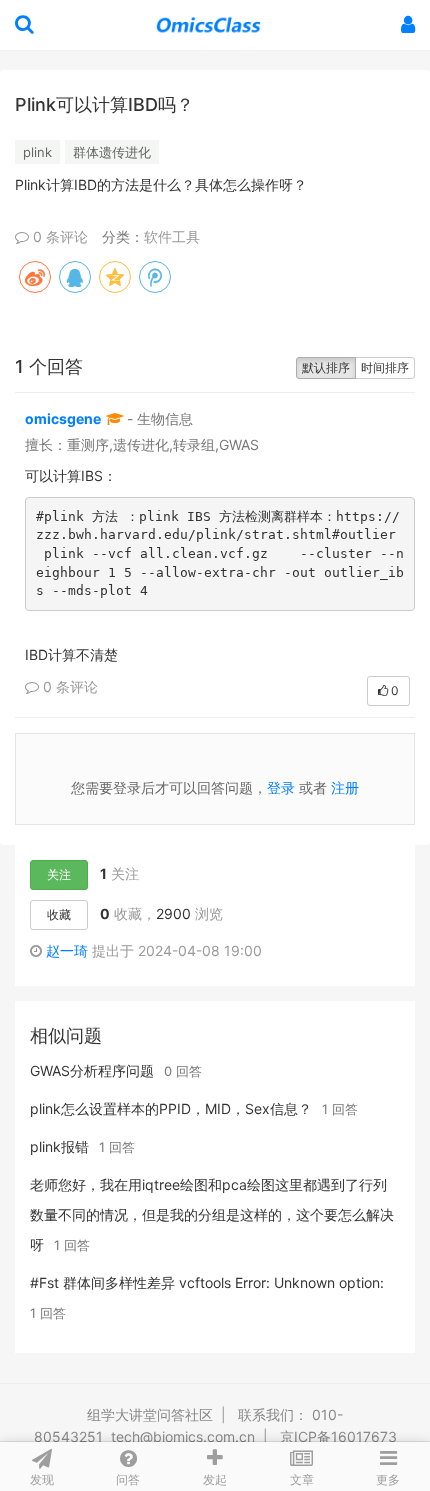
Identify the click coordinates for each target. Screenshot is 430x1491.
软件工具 (172, 236)
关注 (59, 874)
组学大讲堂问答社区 (150, 1414)
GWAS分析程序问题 (92, 1070)
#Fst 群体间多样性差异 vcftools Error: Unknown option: (207, 1282)
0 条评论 (58, 236)
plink (37, 152)
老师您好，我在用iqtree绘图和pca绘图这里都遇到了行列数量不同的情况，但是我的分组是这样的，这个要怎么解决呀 (212, 1214)
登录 (281, 787)
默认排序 (326, 367)
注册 (345, 787)
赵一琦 (67, 950)
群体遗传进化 (112, 152)
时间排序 (385, 367)
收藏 (59, 914)
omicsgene (63, 418)
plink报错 (59, 1146)
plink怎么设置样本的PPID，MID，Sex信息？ (171, 1108)
